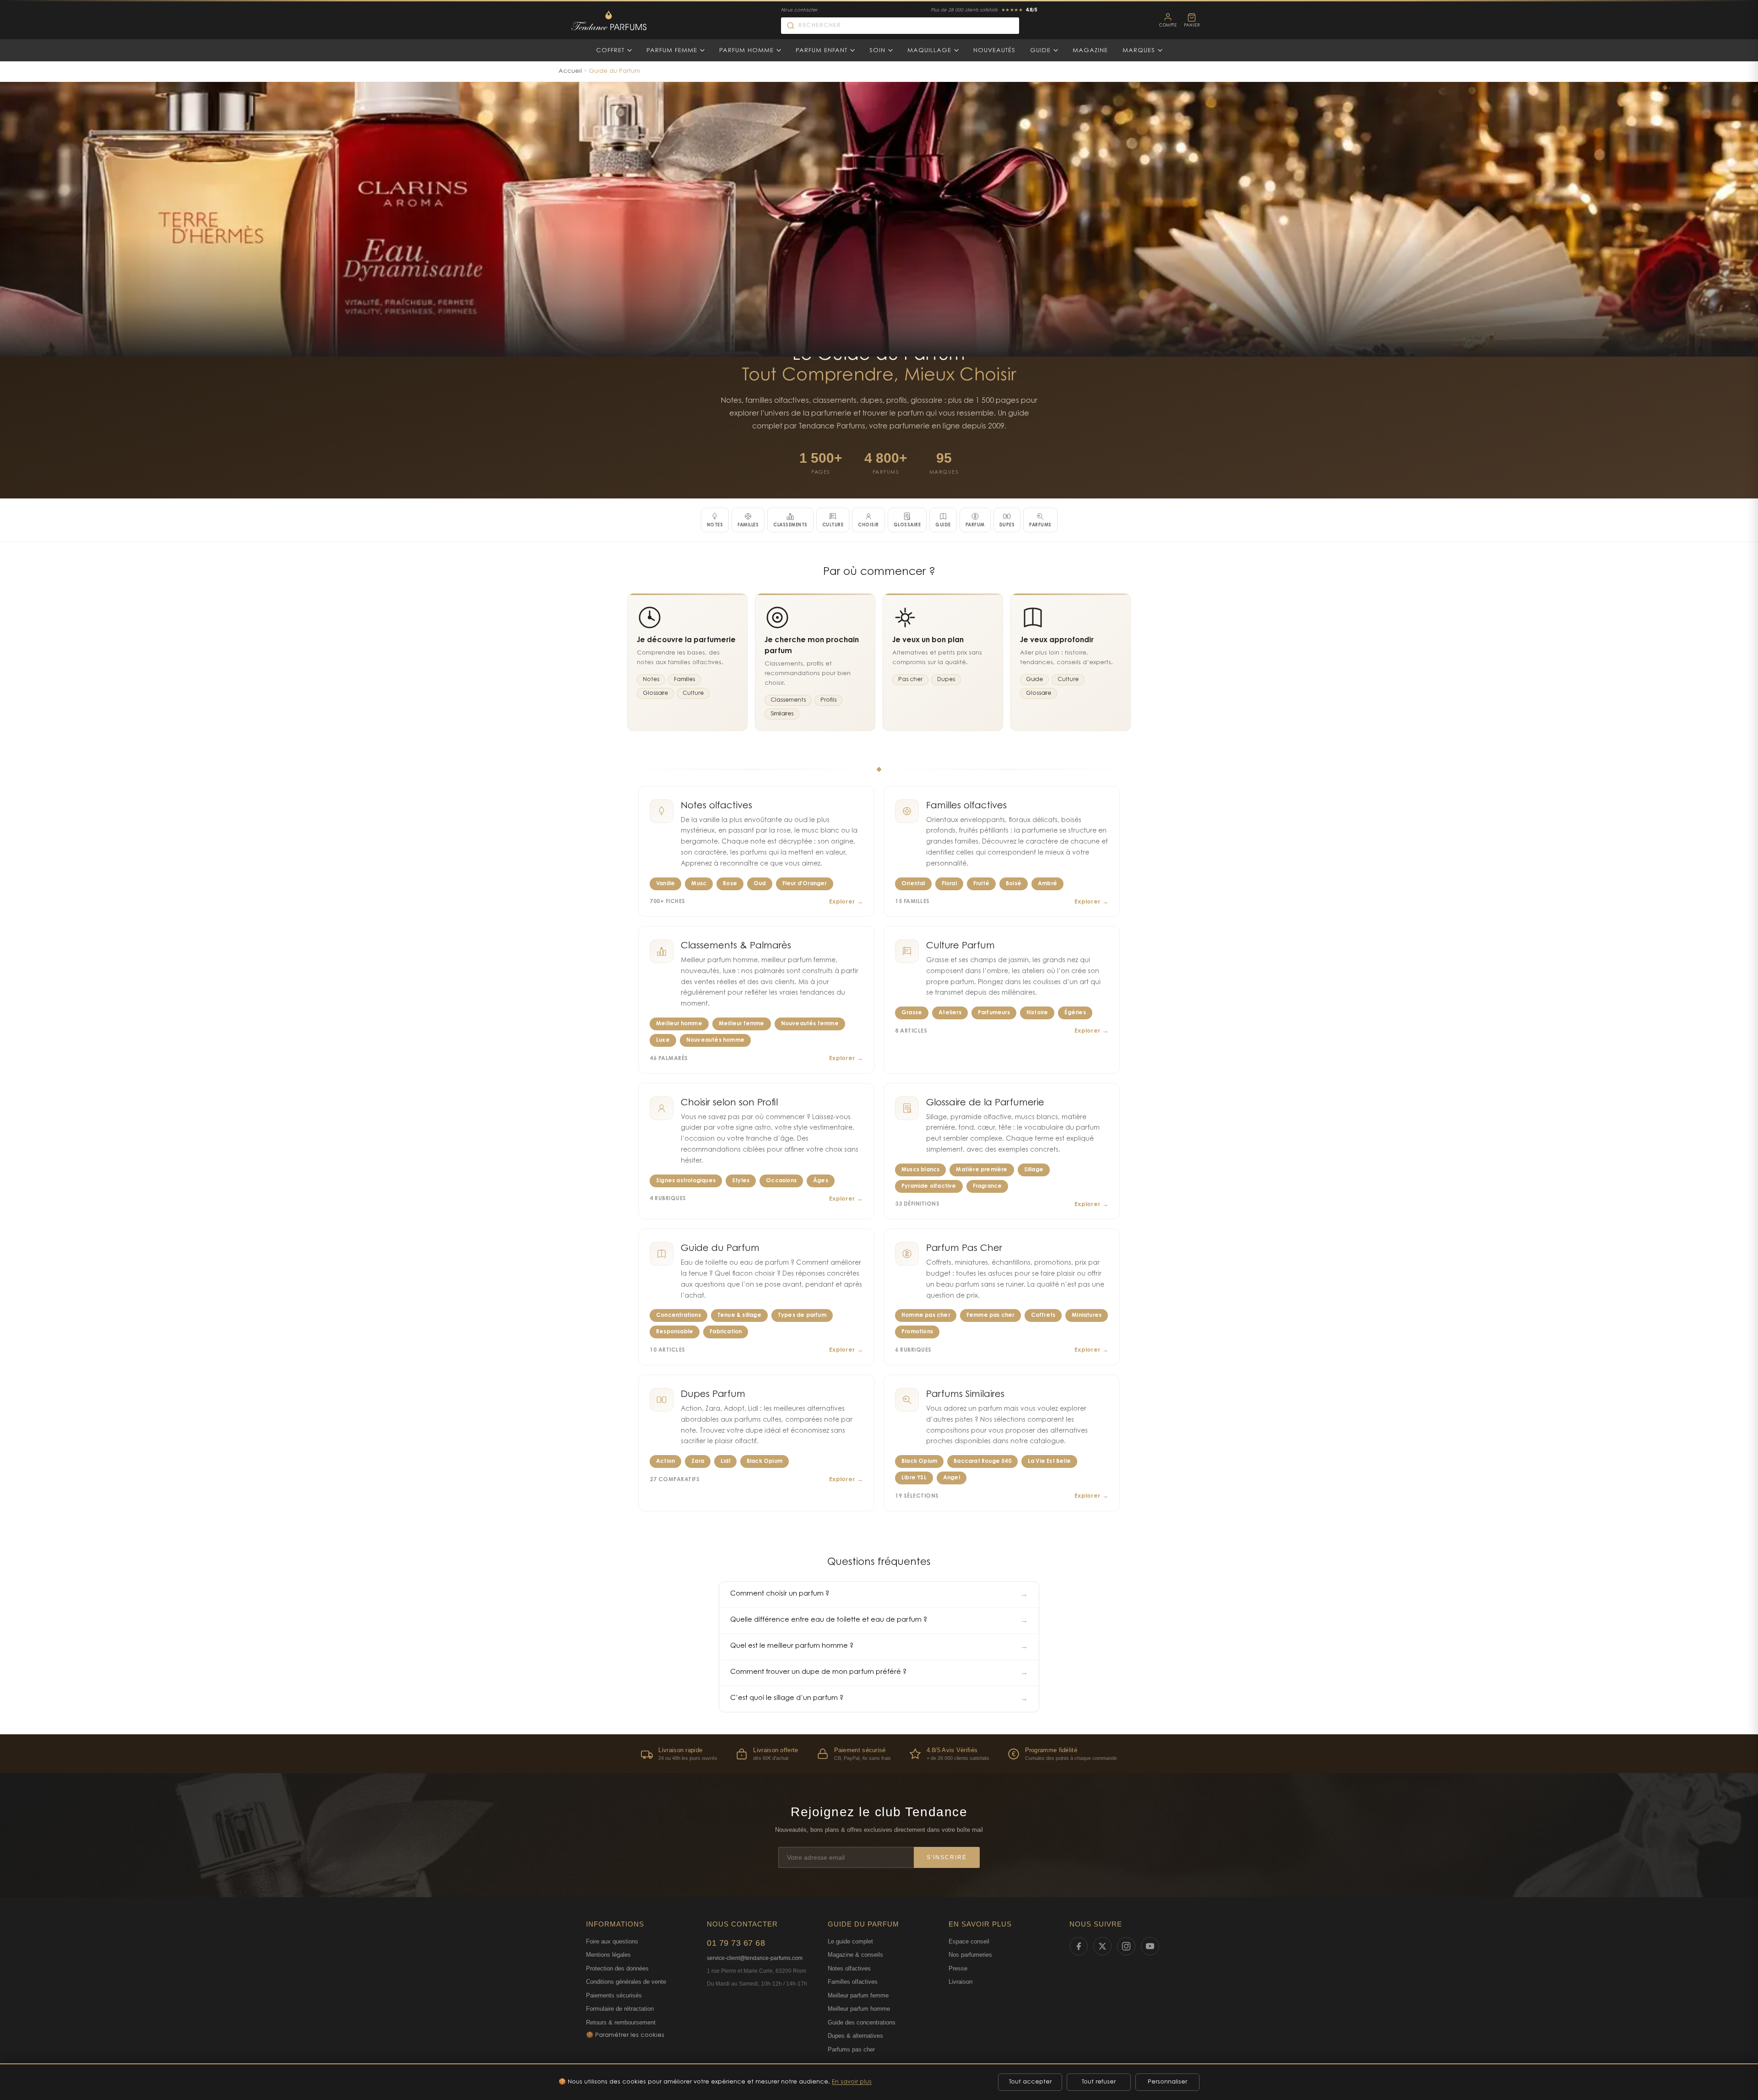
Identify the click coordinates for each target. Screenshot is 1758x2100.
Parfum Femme (672, 51)
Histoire (1037, 1013)
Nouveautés (994, 51)
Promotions (917, 1332)
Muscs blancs (920, 1170)
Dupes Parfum (713, 1395)
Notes (651, 680)
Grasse (912, 1013)
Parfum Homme (746, 51)
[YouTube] (1150, 1946)
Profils (828, 700)
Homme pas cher (926, 1315)
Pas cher (910, 680)
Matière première (982, 1170)
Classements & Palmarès (736, 946)
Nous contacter (799, 11)
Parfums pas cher (851, 2049)
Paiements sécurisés (614, 1995)
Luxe (663, 1040)
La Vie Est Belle (1049, 1461)
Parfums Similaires (965, 1395)
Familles (684, 680)
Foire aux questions (612, 1941)
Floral (949, 884)
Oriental (913, 884)
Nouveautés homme (715, 1040)
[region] (879, 1754)
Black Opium (765, 1461)
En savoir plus (852, 2082)
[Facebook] (1079, 1946)
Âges (821, 1181)
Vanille (665, 884)
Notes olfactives (716, 806)
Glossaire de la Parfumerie (985, 1103)
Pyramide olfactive (929, 1186)
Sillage (1034, 1170)
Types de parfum (802, 1315)
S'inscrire (947, 1857)
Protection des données (617, 1968)
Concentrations (678, 1315)
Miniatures (1087, 1315)
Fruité (981, 884)
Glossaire (655, 693)
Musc (699, 884)
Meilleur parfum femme (858, 1995)
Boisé (1014, 884)
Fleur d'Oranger (805, 884)
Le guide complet (850, 1941)
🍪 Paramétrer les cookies (625, 2035)
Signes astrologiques (686, 1181)
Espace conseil (969, 1941)
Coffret (610, 51)
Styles (741, 1181)
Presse (958, 1968)
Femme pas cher (990, 1315)
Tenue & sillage (739, 1315)
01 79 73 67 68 (736, 1943)
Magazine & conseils (855, 1955)
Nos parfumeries (970, 1955)
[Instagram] (1126, 1946)
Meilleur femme (742, 1024)
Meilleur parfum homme (859, 2009)
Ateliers (950, 1013)
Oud (760, 884)
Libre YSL (914, 1478)
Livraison (960, 1982)
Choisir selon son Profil (729, 1103)
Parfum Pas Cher (964, 1249)
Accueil (570, 71)
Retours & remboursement (621, 2022)
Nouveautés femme (810, 1024)
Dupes (946, 680)
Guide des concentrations (862, 2022)
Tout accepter (1030, 2082)
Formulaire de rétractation (620, 2009)
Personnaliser (1167, 2082)
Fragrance (988, 1186)
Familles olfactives (966, 806)
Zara (698, 1461)
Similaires (782, 714)
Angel (952, 1478)
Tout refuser (1099, 2082)
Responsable (675, 1332)
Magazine (1090, 51)
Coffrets (1043, 1315)
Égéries (1075, 1013)
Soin (877, 51)
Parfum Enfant (822, 51)
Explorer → (846, 902)
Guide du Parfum (720, 1249)
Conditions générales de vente (626, 1982)
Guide (1040, 51)
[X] (1102, 1946)
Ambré (1047, 884)
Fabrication (726, 1332)
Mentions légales (608, 1955)
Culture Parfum (960, 946)
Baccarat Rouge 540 (982, 1461)
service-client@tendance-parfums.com (755, 1958)
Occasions (781, 1181)
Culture (693, 693)
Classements (788, 700)
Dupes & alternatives (855, 2036)
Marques (1139, 51)
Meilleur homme (679, 1024)
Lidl (725, 1461)
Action (665, 1461)
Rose (730, 884)
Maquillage (929, 51)
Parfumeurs (994, 1013)
